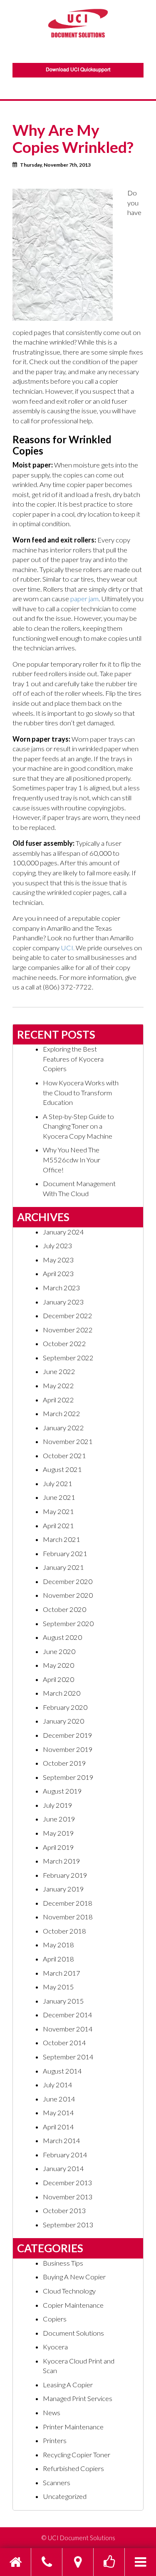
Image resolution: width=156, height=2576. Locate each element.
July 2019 (58, 1805)
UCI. (68, 948)
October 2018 (64, 1931)
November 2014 (68, 2029)
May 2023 (58, 1260)
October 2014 (64, 2043)
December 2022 (68, 1316)
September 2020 (68, 1624)
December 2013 (68, 2183)
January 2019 (63, 1889)
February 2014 (65, 2155)
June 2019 (59, 1819)
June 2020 (59, 1652)
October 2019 (64, 1763)
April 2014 (58, 2127)
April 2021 (58, 1526)
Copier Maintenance (73, 2305)
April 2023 (58, 1274)
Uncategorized (65, 2496)
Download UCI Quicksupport (78, 70)
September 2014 (68, 2057)
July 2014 (58, 2085)
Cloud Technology (69, 2291)
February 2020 (65, 1707)
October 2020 (64, 1609)
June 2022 (59, 1372)
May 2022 (58, 1386)
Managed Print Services (78, 2399)
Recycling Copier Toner (77, 2455)
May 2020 (58, 1665)
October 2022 (64, 1344)
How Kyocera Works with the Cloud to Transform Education (81, 1093)
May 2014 (58, 2113)
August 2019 (62, 1791)
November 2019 (68, 1749)
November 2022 (68, 1330)
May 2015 (58, 1987)
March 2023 (62, 1288)
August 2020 (62, 1637)
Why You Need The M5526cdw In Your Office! (72, 1160)
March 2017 (62, 1973)
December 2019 (68, 1735)
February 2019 (65, 1875)
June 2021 (59, 1497)
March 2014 (62, 2141)
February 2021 (65, 1554)
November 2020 (68, 1595)
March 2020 (62, 1693)
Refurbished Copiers (73, 2469)
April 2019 (58, 1847)
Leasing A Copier (68, 2385)
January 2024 (63, 1232)
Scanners (57, 2483)
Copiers (55, 2319)
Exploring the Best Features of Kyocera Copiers (73, 1059)
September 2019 (68, 1777)
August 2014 (62, 2071)
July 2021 (58, 1484)
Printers (55, 2441)
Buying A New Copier (74, 2277)
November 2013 (68, 2197)
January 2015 (63, 2001)
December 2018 (68, 1903)
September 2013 (68, 2225)
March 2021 (62, 1539)
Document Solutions (73, 2333)
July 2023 (58, 1246)
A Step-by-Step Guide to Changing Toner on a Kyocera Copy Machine (78, 1126)
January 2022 (63, 1428)
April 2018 (58, 1959)
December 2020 (68, 1582)
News (52, 2413)
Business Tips (63, 2263)
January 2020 (63, 1721)
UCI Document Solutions (82, 2538)
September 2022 (68, 1358)
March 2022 (62, 1414)
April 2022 (58, 1400)
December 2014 (68, 2015)
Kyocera (55, 2347)
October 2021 (64, 1456)
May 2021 (58, 1512)
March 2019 (62, 1861)
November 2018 (68, 1917)
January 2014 (63, 2169)
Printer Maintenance (73, 2427)
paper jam (84, 599)
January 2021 (63, 1567)
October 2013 (64, 2211)
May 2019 (58, 1833)
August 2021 (62, 1469)
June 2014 (59, 2099)
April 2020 (58, 1679)
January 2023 (63, 1302)
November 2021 (68, 1442)
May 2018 (58, 1945)
